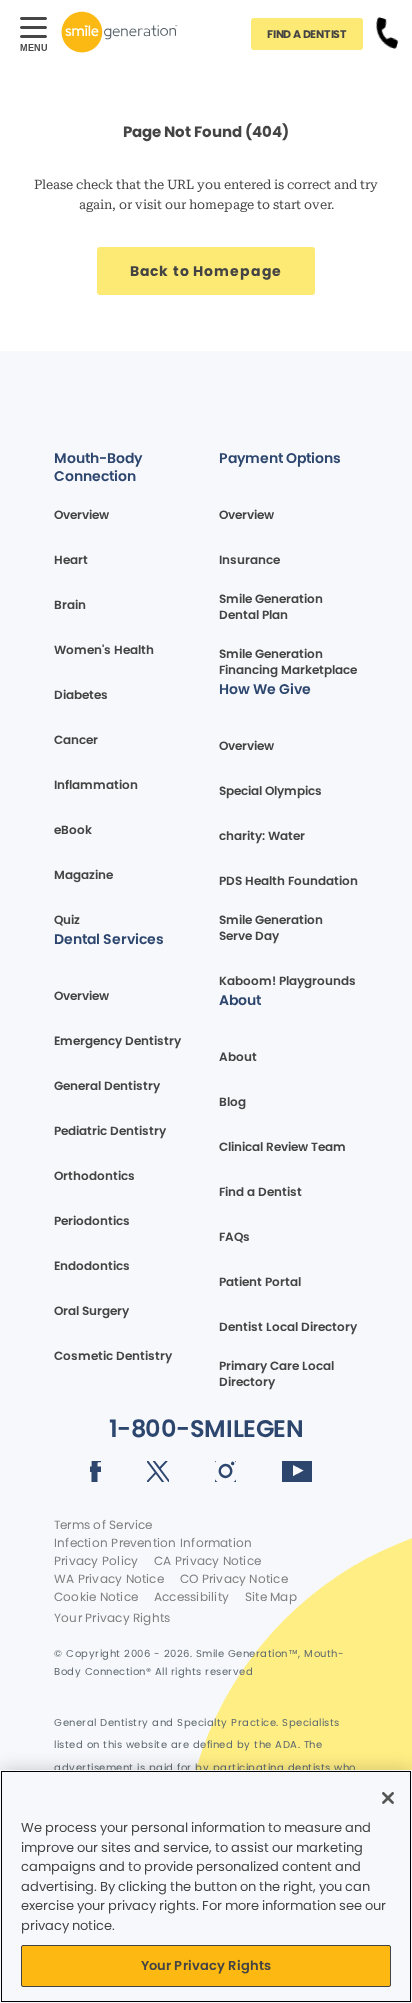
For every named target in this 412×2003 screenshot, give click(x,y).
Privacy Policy (96, 1561)
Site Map (271, 1597)
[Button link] (387, 32)
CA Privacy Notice (207, 1561)
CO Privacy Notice (234, 1579)
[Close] (388, 1798)
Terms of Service (103, 1525)
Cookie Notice (96, 1597)
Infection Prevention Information (153, 1543)
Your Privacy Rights (112, 1618)
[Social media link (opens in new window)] (95, 1475)
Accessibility (191, 1597)
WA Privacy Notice (109, 1579)
